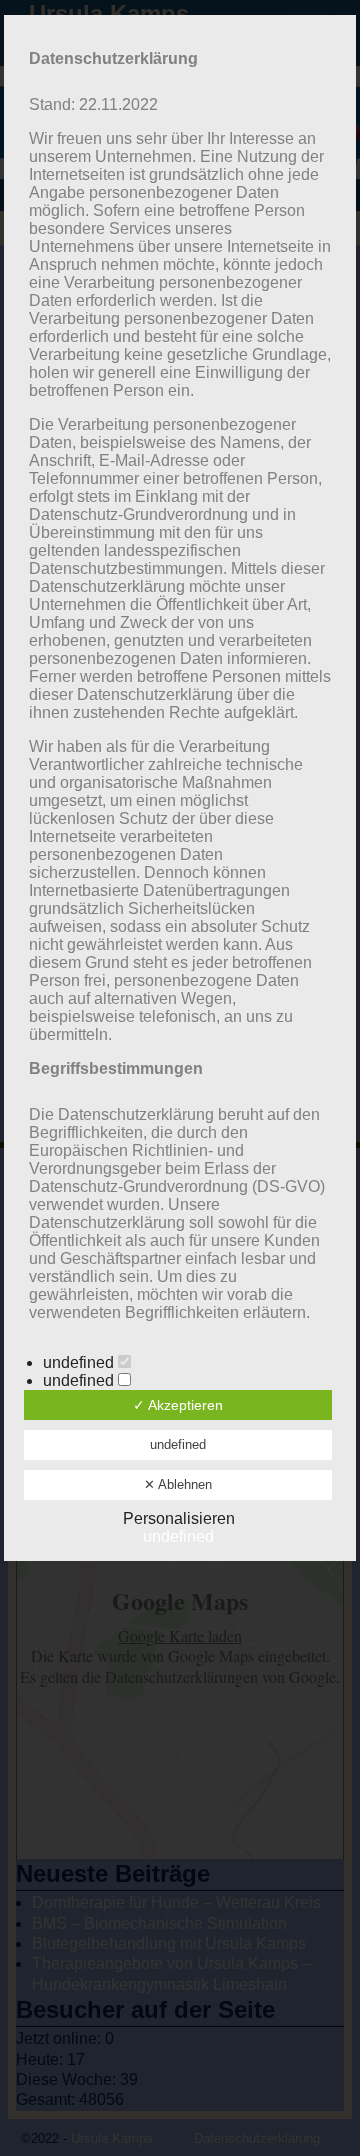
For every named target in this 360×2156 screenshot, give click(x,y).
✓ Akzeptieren (178, 1405)
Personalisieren (179, 1518)
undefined (80, 1362)
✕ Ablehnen (178, 1484)
